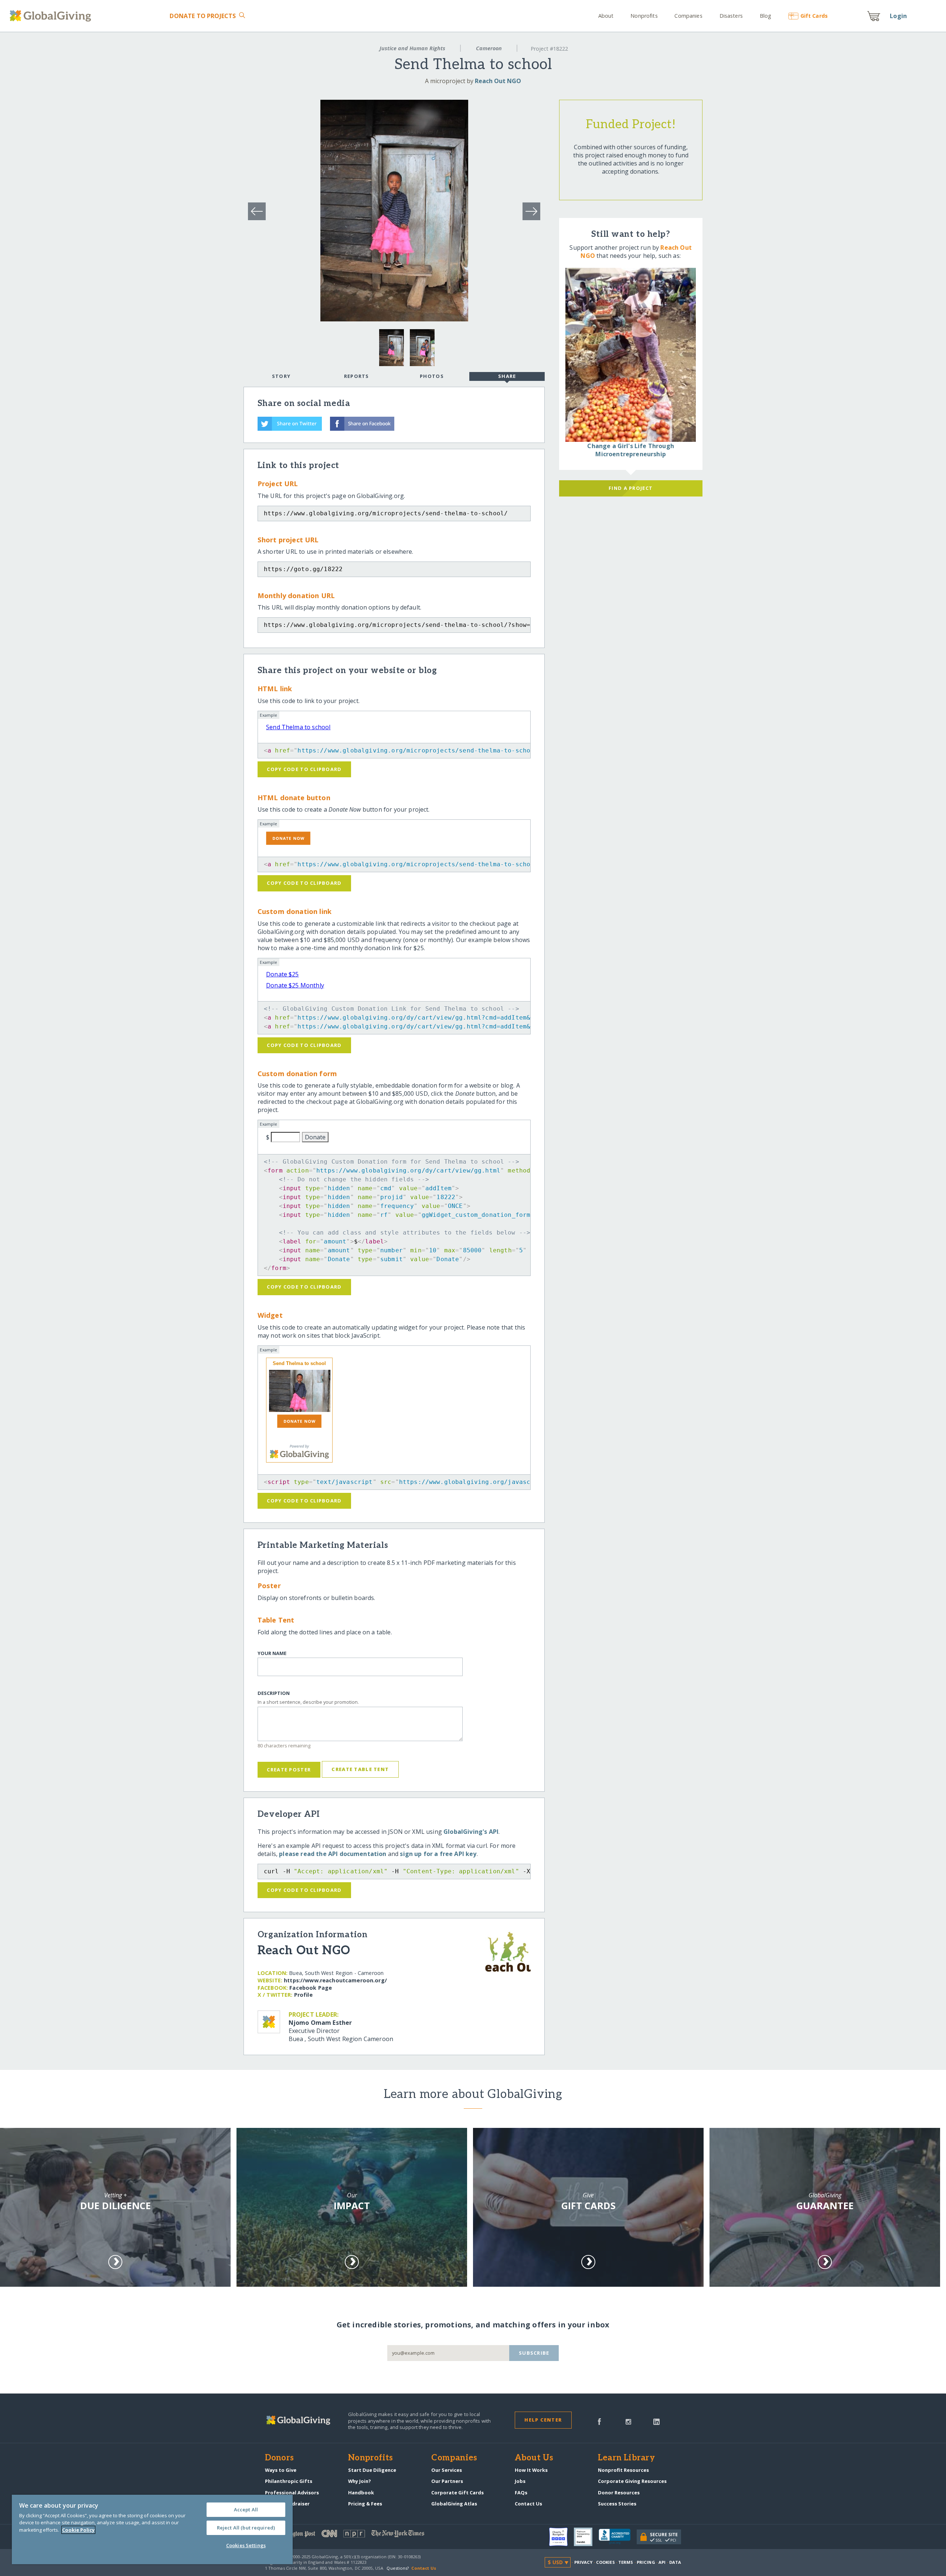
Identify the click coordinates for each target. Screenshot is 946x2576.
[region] (152, 2529)
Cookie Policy (78, 2530)
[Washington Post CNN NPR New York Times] (369, 2535)
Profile (303, 1995)
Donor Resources (619, 2493)
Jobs (520, 2481)
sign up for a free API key (438, 1854)
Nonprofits (644, 16)
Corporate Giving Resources (632, 2481)
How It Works (531, 2470)
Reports (357, 376)
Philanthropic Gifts (289, 2481)
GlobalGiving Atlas (454, 2504)
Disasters (731, 16)
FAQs (521, 2493)
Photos (432, 376)
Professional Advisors (292, 2493)
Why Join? (360, 2481)
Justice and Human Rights (412, 48)
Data (675, 2562)
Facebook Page (311, 1988)
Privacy (583, 2562)
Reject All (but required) (246, 2528)
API (662, 2562)
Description (274, 1693)
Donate (203, 16)
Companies (688, 16)
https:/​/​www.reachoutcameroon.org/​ (335, 1980)
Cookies (605, 2562)
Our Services (447, 2470)
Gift (814, 16)
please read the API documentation (333, 1854)
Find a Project (631, 488)
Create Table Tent (360, 1769)
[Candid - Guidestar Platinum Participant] (586, 2537)
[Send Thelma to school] (299, 1391)
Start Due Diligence (372, 2470)
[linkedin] (656, 2421)
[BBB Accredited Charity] (618, 2537)
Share (507, 376)
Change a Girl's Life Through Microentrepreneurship (630, 450)
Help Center (543, 2420)
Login (898, 16)
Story (281, 376)
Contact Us (528, 2504)
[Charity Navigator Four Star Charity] (562, 2537)
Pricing (646, 2562)
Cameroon (489, 48)
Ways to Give (281, 2470)
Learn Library (626, 2458)
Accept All (246, 2510)
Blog (765, 16)
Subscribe (534, 2353)
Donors (279, 2458)
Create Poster (289, 1770)
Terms (626, 2562)
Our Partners (447, 2481)
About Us (534, 2458)
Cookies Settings (246, 2545)
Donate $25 (283, 974)
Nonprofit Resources (623, 2470)
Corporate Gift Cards (457, 2493)
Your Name (272, 1653)
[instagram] (628, 2421)
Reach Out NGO (498, 81)
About (606, 16)
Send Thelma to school (298, 727)
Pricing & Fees (365, 2504)
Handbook (361, 2493)
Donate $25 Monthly (295, 985)
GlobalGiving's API (471, 1832)
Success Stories (617, 2504)
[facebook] (599, 2421)
